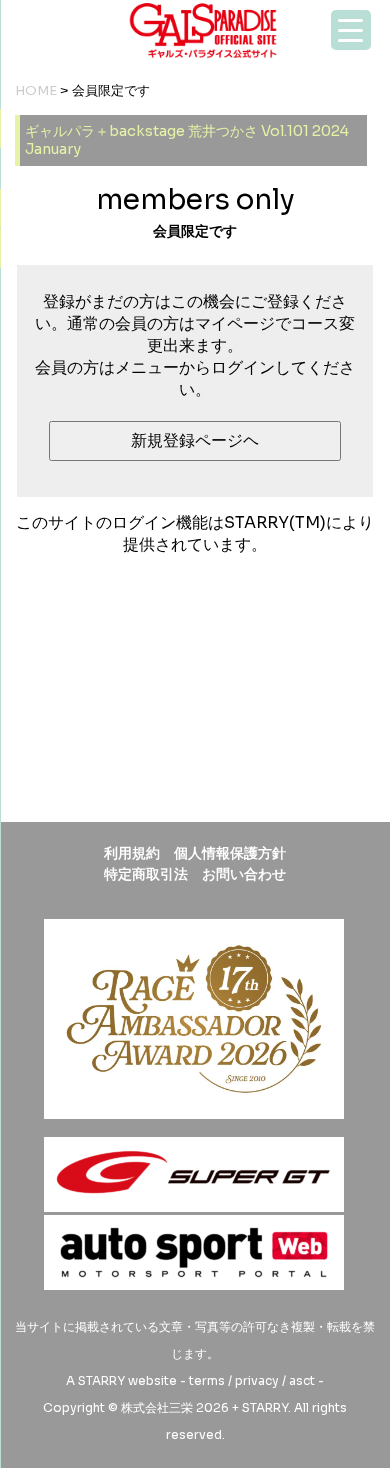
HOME (36, 90)
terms (207, 1380)
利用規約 (132, 853)
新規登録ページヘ (195, 440)
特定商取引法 (146, 874)
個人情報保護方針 (230, 853)
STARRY (101, 1380)
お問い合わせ (244, 874)
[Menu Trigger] (351, 30)
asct (302, 1380)
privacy (257, 1380)
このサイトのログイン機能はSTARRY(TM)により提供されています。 (195, 533)
